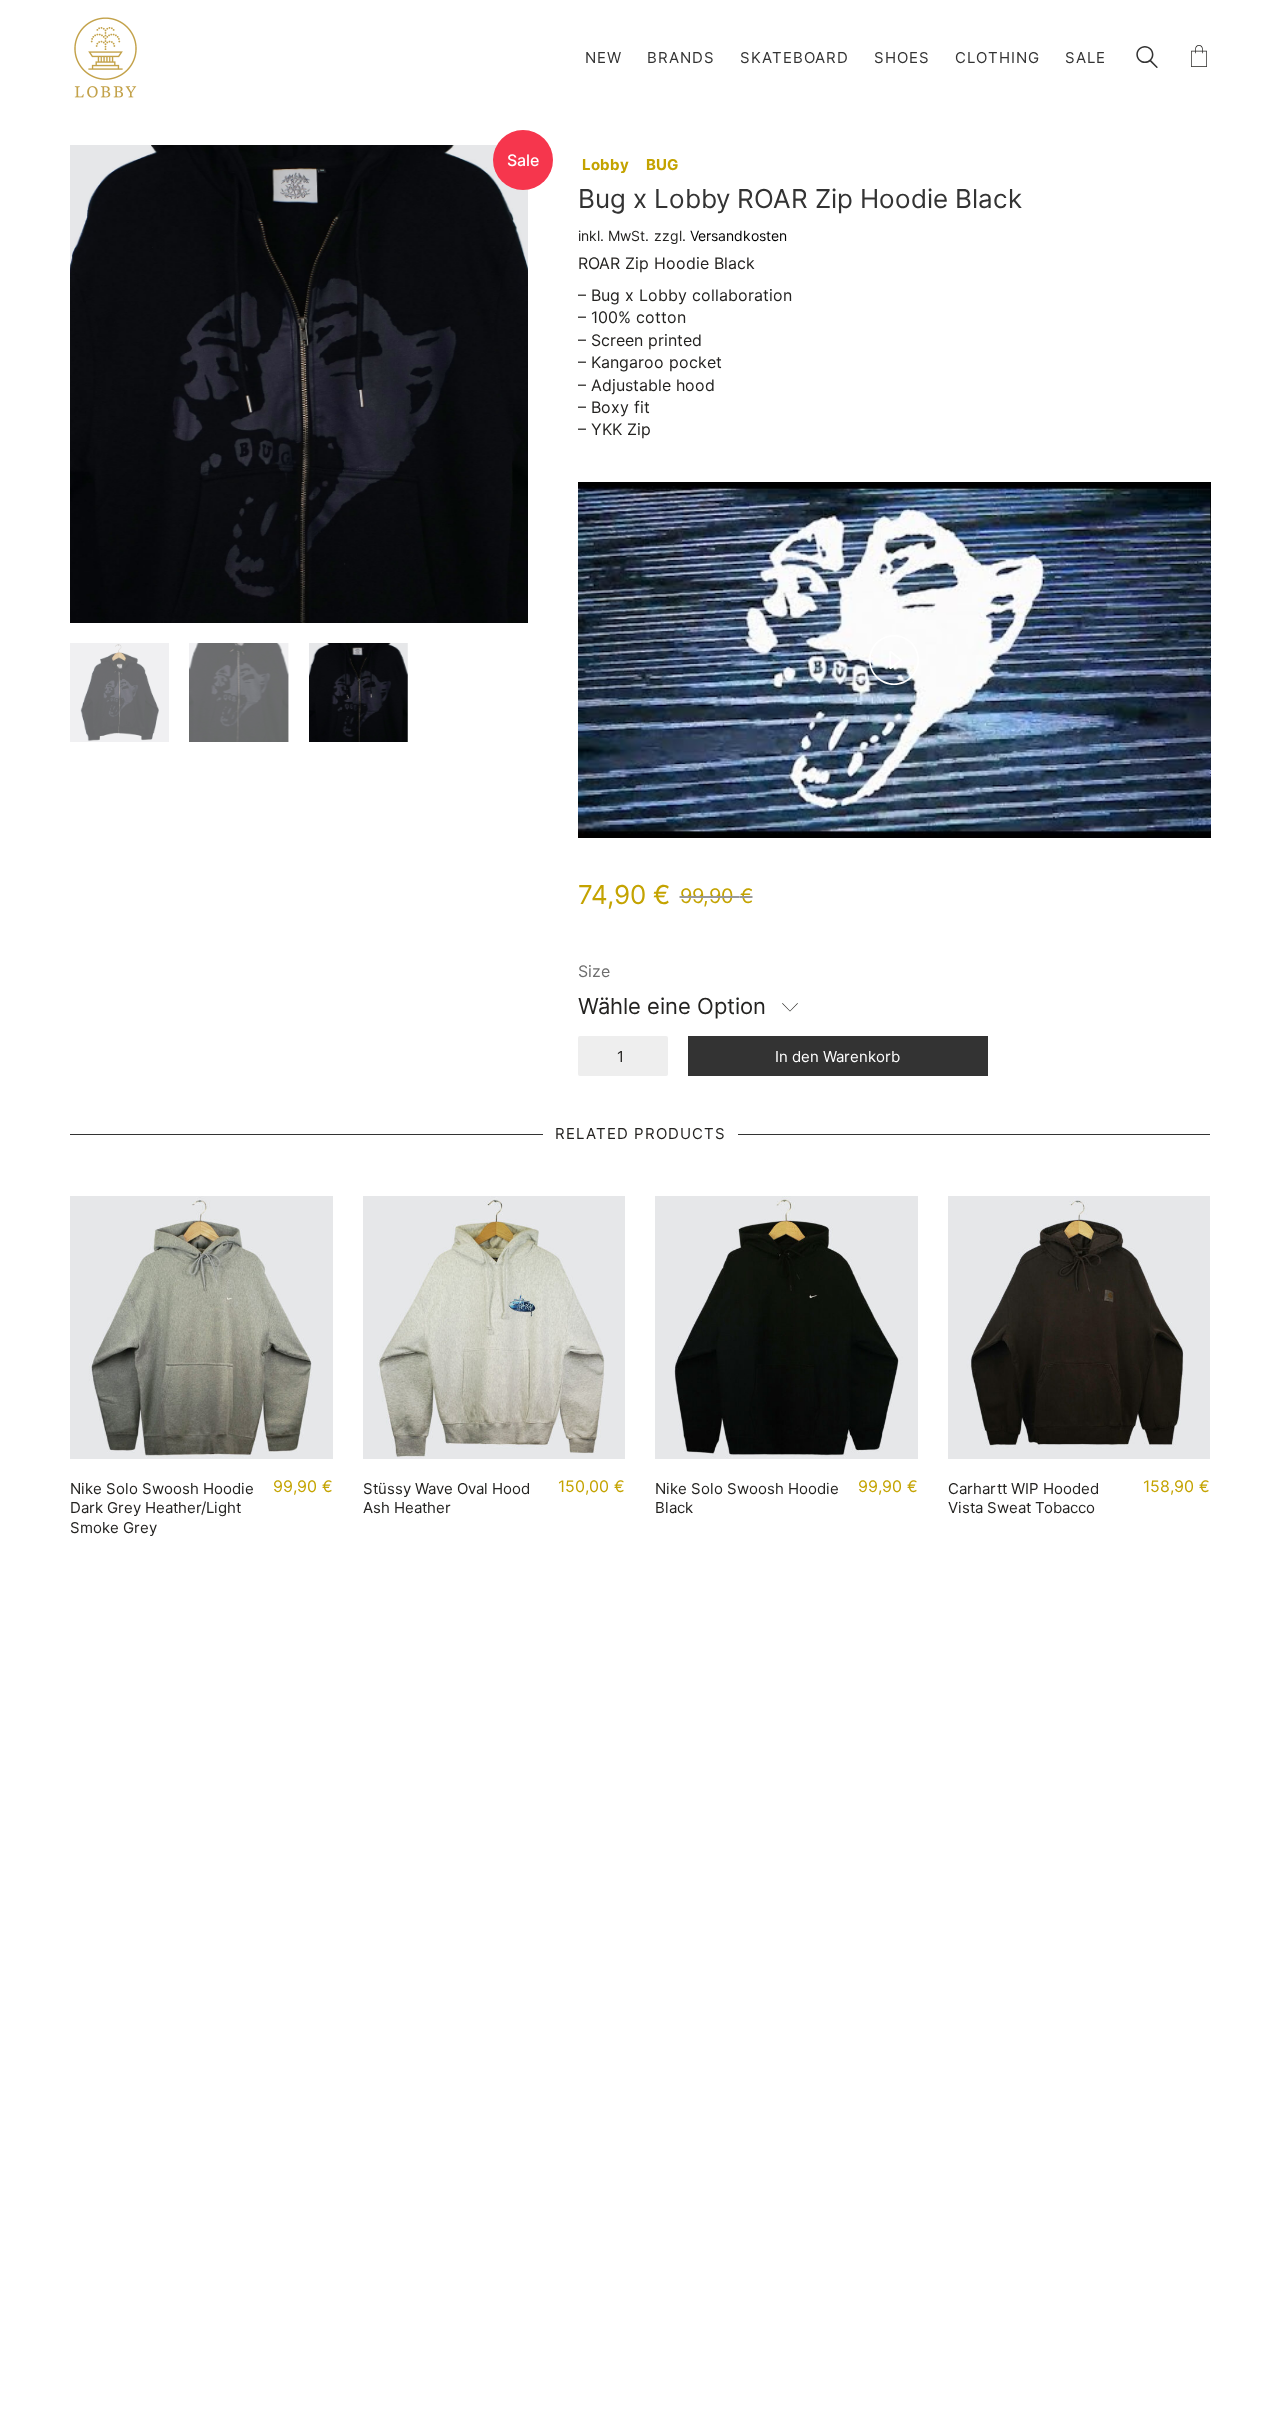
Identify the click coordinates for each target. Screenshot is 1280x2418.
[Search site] (1147, 59)
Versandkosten (738, 235)
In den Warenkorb (837, 1056)
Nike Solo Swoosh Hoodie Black (747, 1498)
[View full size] (96, 176)
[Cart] (1199, 57)
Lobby (605, 164)
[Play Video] (894, 660)
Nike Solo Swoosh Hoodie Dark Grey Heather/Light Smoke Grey (162, 1508)
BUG (662, 164)
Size (594, 971)
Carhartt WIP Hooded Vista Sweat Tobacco (1023, 1498)
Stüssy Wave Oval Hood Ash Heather (446, 1498)
